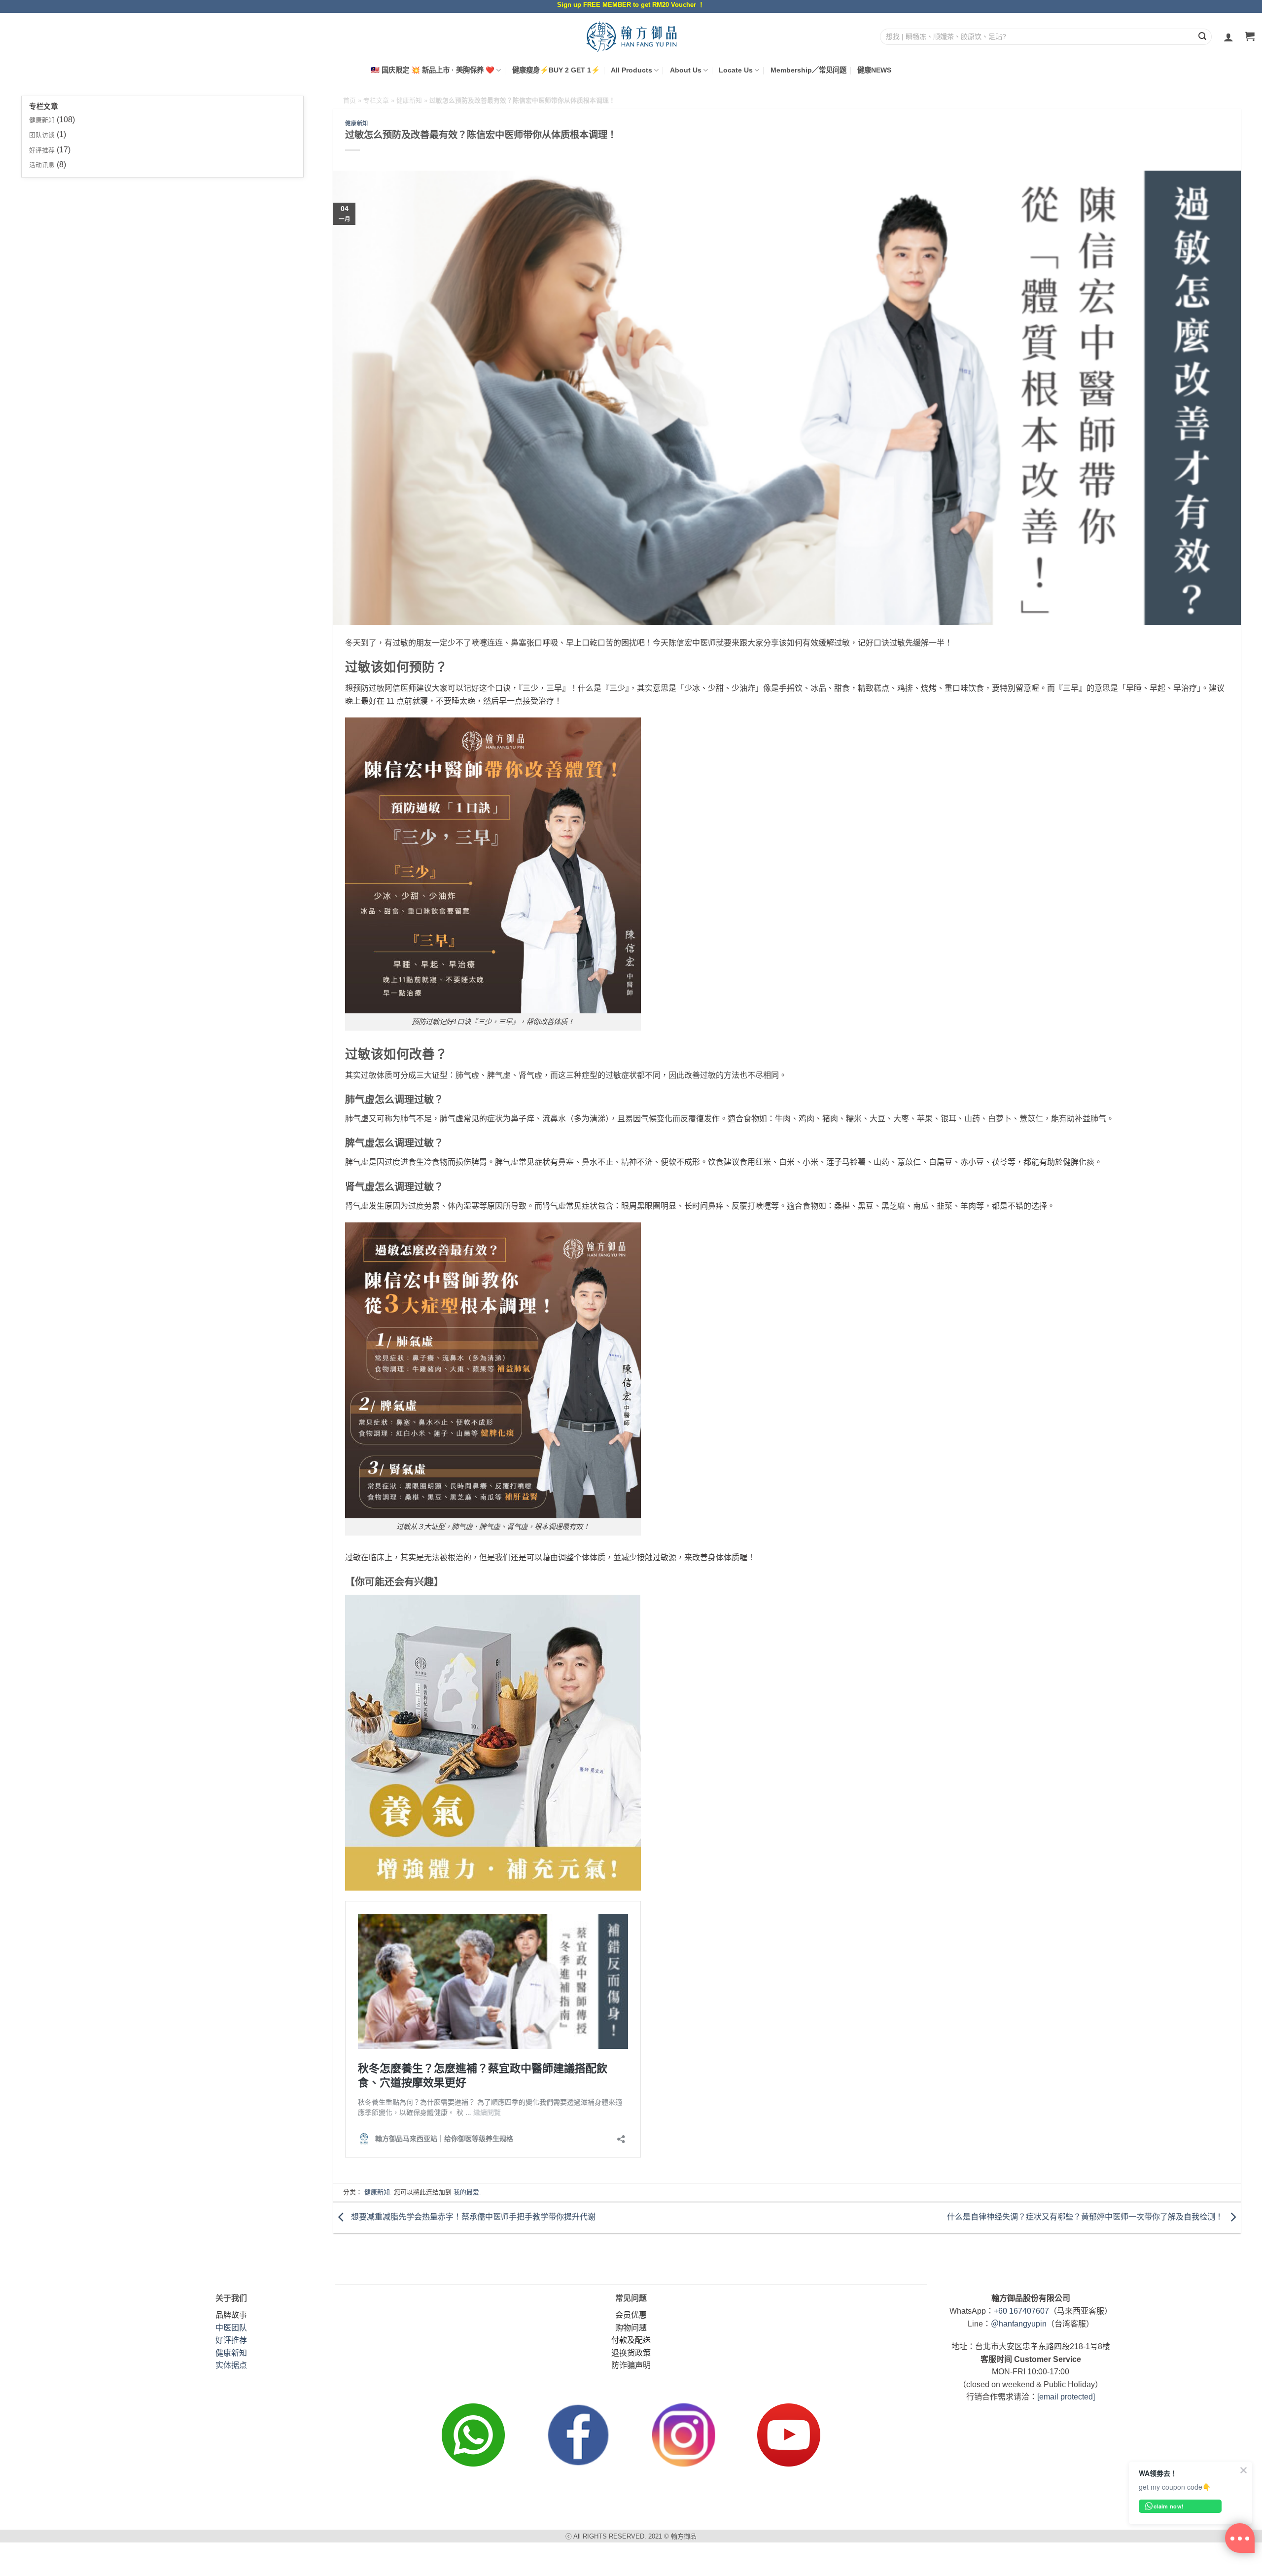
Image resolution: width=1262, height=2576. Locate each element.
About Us (686, 70)
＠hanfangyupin (1019, 2324)
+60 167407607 (1021, 2311)
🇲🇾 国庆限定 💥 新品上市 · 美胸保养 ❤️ (433, 70)
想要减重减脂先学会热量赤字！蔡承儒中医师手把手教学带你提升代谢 (472, 2217)
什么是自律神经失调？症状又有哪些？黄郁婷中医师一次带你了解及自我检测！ (1086, 2217)
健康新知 (42, 120)
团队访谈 (42, 135)
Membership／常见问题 (808, 70)
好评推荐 (42, 150)
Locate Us (736, 70)
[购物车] (1250, 37)
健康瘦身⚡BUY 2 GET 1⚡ (556, 70)
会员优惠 (631, 2315)
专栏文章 (376, 100)
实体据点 (231, 2365)
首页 (350, 100)
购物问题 (631, 2328)
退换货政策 (631, 2353)
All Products (631, 70)
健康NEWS (874, 70)
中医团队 (231, 2328)
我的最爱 (466, 2192)
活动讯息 (42, 165)
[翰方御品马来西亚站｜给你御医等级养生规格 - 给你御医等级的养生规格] (631, 36)
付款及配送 (631, 2340)
